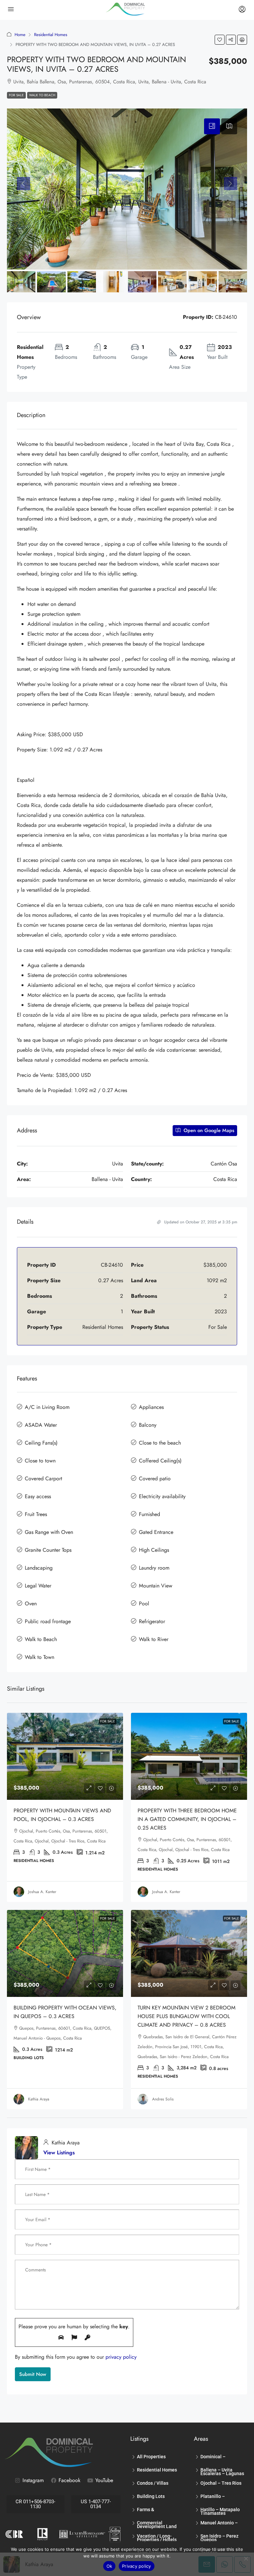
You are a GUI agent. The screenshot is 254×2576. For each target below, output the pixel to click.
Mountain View (156, 1586)
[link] (65, 1756)
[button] (220, 40)
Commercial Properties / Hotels (157, 2524)
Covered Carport (43, 1478)
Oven (31, 1604)
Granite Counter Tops (48, 1550)
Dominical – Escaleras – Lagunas (222, 2458)
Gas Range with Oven (49, 1532)
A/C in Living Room (47, 1407)
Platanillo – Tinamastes (213, 2497)
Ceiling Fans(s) (41, 1443)
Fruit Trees (36, 1514)
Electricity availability (162, 1496)
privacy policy (121, 2357)
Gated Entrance (156, 1532)
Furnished (149, 1514)
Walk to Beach (42, 95)
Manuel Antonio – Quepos (219, 2524)
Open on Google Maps (208, 1130)
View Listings (59, 2153)
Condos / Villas (153, 2483)
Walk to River (154, 1639)
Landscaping (39, 1568)
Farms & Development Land (157, 2511)
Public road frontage (48, 1621)
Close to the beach (160, 1443)
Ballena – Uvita (216, 2470)
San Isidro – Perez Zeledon (219, 2537)
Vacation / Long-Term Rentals (154, 2537)
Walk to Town (40, 1657)
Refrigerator (152, 1621)
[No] (246, 2558)
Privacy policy (137, 2566)
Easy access (38, 1496)
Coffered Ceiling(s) (160, 1461)
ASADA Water (41, 1425)
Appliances (151, 1407)
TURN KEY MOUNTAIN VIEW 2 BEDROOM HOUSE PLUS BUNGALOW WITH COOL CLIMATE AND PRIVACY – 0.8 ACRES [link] (187, 2016)
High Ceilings (154, 1550)
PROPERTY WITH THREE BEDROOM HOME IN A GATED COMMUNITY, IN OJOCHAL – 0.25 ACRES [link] (187, 1819)
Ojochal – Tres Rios (221, 2483)
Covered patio (155, 1478)
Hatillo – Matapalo (220, 2510)
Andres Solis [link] (163, 2099)
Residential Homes (51, 35)
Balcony (148, 1425)
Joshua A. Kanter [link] (42, 1892)
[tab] (212, 126)
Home (20, 35)
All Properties (151, 2457)
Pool (144, 1604)
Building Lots (151, 2496)
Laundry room (154, 1568)
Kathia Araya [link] (39, 2099)
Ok (109, 2566)
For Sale (16, 95)
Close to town (40, 1461)
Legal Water (38, 1586)
